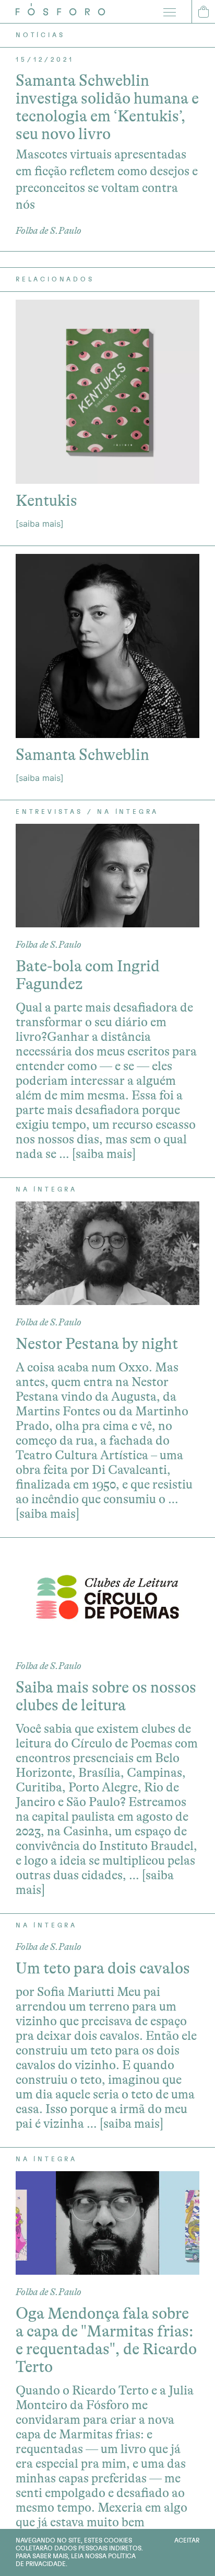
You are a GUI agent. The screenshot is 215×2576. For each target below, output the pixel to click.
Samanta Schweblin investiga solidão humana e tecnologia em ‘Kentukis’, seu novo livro (107, 107)
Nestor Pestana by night (97, 1344)
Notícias (40, 35)
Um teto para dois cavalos (103, 1968)
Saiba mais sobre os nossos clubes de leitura (106, 1696)
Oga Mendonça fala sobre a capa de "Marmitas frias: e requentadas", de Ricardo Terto (106, 2340)
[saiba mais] (40, 524)
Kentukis (46, 501)
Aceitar (187, 2540)
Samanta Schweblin (82, 755)
